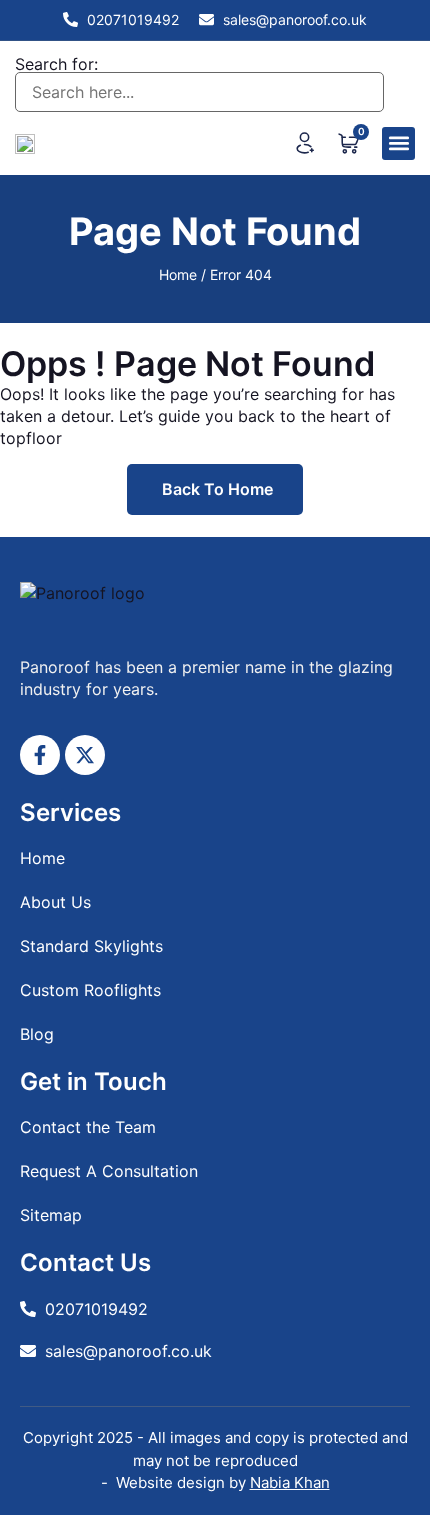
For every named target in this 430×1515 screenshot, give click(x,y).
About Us (55, 902)
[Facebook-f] (40, 755)
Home (178, 274)
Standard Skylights (91, 946)
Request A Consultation (109, 1171)
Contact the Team (88, 1127)
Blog (37, 1034)
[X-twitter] (85, 755)
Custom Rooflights (90, 990)
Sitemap (51, 1215)
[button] (398, 143)
